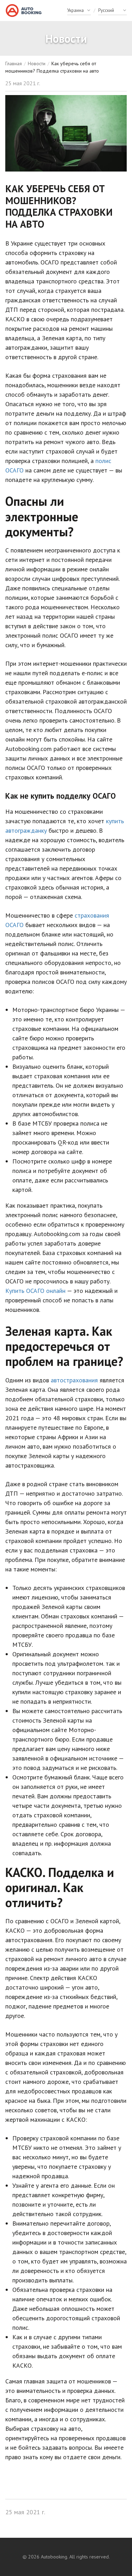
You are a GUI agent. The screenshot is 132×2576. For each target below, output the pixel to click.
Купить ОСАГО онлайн (35, 1291)
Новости (37, 63)
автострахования (74, 1380)
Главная (14, 63)
